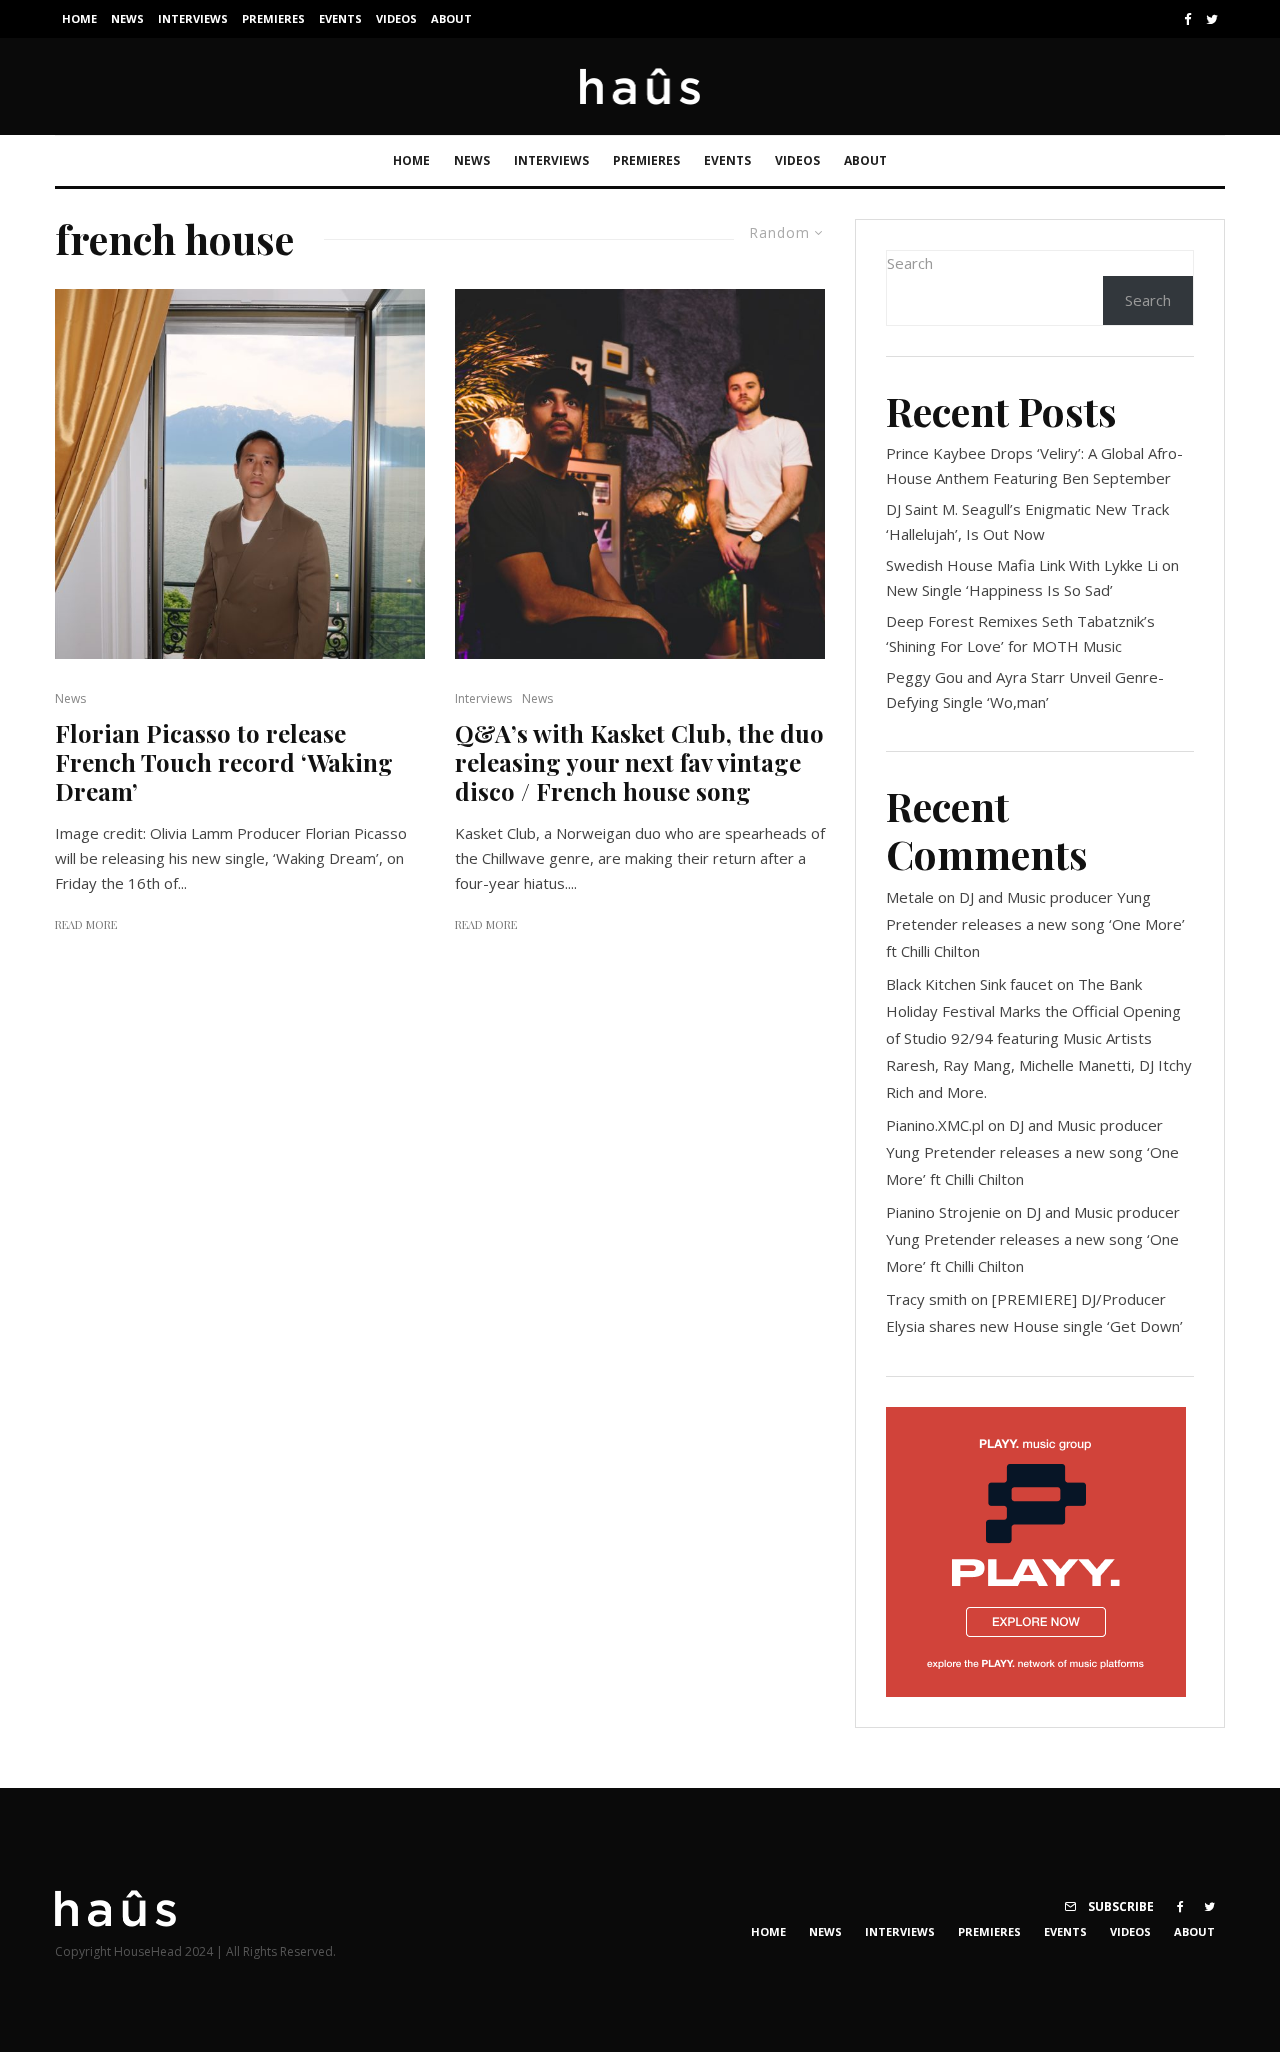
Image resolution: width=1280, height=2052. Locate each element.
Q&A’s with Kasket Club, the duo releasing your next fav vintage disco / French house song (639, 762)
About (451, 18)
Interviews (193, 18)
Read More (86, 924)
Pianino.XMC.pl (935, 1125)
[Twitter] (1212, 19)
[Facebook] (1188, 19)
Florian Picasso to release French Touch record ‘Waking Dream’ (224, 762)
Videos (396, 18)
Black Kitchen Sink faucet (969, 984)
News (127, 18)
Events (340, 18)
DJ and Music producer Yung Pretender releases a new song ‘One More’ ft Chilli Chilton (1035, 924)
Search (910, 263)
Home (79, 18)
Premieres (273, 18)
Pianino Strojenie (943, 1212)
